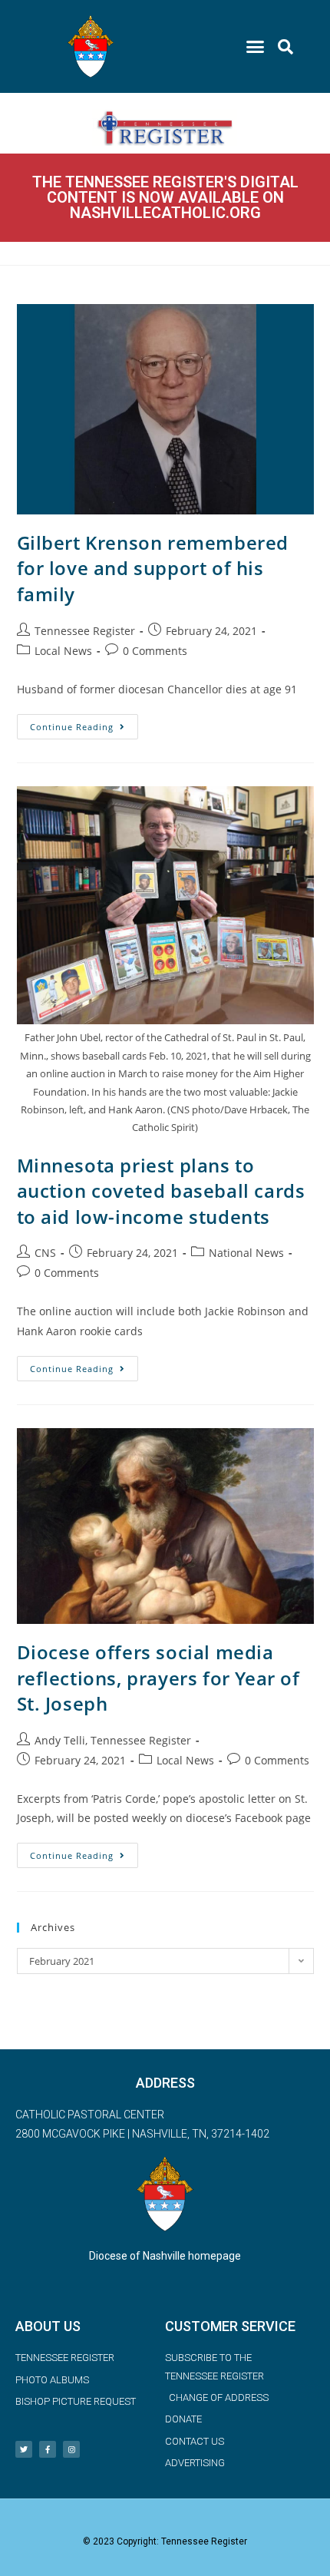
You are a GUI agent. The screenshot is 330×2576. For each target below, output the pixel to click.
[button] (256, 47)
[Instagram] (71, 2449)
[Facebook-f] (48, 2449)
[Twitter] (24, 2449)
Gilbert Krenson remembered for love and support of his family (153, 568)
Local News (63, 651)
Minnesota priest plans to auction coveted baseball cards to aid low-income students (161, 1191)
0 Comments (155, 651)
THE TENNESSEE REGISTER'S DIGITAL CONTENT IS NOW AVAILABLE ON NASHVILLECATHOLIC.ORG (165, 197)
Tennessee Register (85, 631)
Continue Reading (84, 723)
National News (246, 1253)
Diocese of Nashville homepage (165, 2256)
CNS (45, 1253)
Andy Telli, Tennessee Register (113, 1740)
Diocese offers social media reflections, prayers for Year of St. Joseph (158, 1678)
